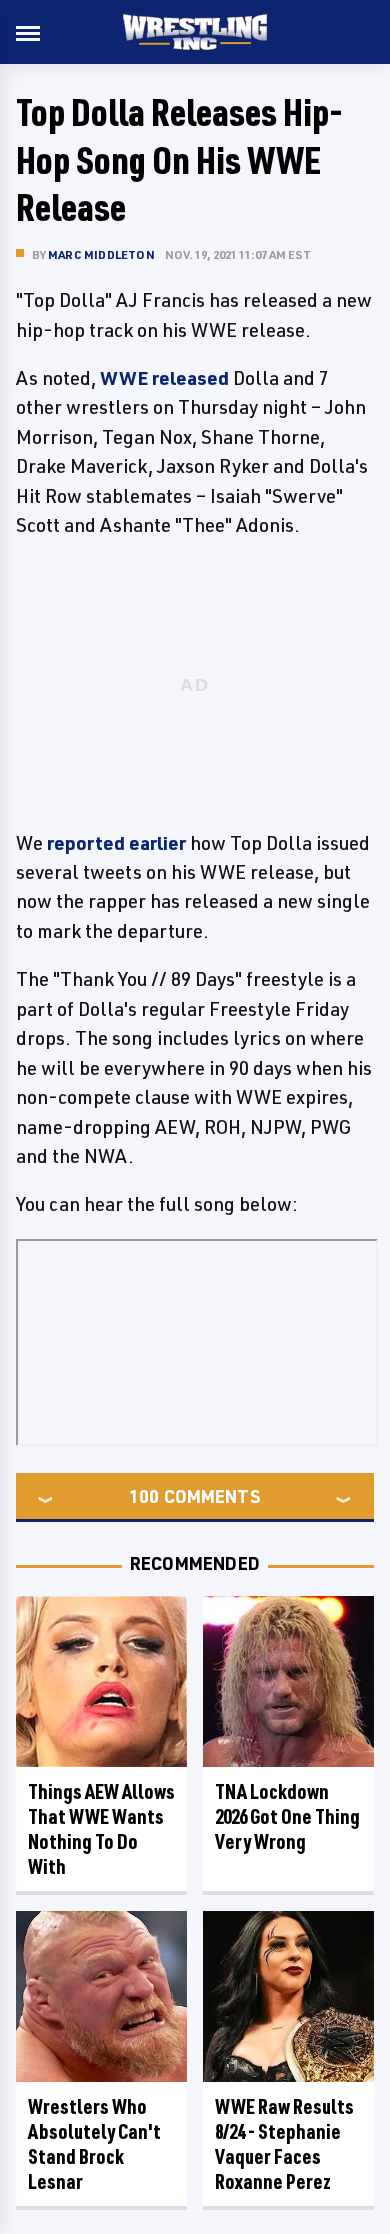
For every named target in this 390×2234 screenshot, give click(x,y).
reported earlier (116, 843)
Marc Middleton (101, 254)
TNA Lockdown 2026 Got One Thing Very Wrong (287, 1816)
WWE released (164, 378)
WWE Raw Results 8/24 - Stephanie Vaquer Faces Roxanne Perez (284, 2144)
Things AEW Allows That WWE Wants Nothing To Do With (101, 1829)
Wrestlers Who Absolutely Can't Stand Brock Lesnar (94, 2144)
